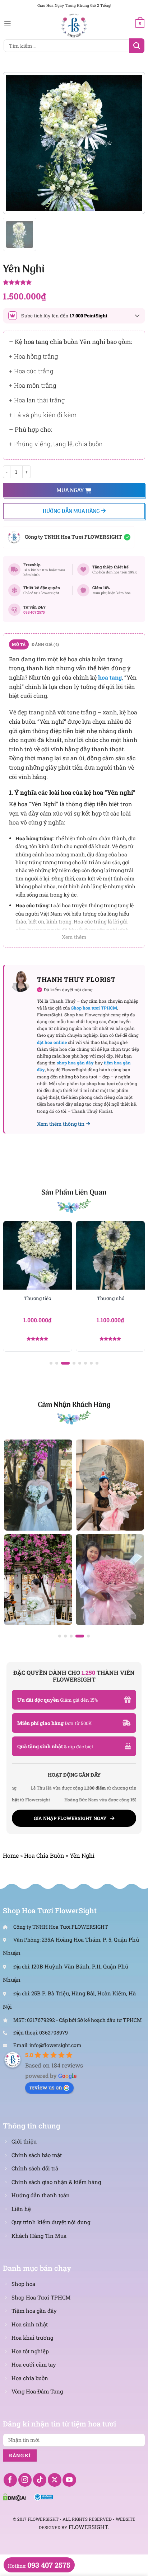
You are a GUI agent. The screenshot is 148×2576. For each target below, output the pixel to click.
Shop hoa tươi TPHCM (94, 1008)
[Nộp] (137, 46)
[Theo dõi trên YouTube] (69, 2480)
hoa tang (110, 677)
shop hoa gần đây (75, 1063)
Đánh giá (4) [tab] (45, 644)
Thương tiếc (38, 1298)
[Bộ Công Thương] (44, 2496)
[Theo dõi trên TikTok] (40, 2480)
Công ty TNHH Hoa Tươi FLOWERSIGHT (73, 537)
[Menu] (7, 23)
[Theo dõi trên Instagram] (25, 2480)
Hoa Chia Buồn (44, 1855)
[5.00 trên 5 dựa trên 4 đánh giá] (74, 283)
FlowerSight (88, 2527)
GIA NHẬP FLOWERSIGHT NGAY (70, 1818)
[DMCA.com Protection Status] (14, 2496)
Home (11, 1855)
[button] (51, 1363)
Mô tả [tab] (19, 644)
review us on (46, 2087)
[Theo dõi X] (55, 2480)
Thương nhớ (111, 1298)
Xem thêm (74, 937)
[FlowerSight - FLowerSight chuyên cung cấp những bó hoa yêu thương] (74, 25)
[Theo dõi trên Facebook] (10, 2480)
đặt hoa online (52, 1042)
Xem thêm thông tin (61, 1124)
